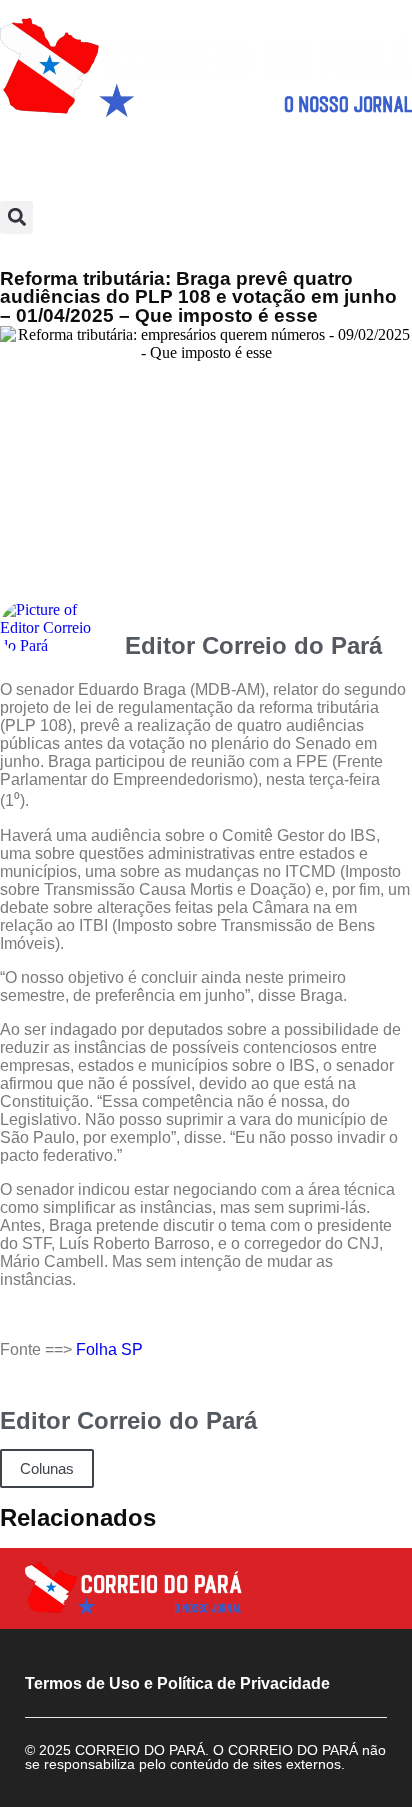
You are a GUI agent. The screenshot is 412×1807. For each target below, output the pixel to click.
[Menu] (206, 159)
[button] (16, 217)
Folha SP (109, 1349)
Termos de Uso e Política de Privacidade (177, 1683)
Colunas (47, 1468)
